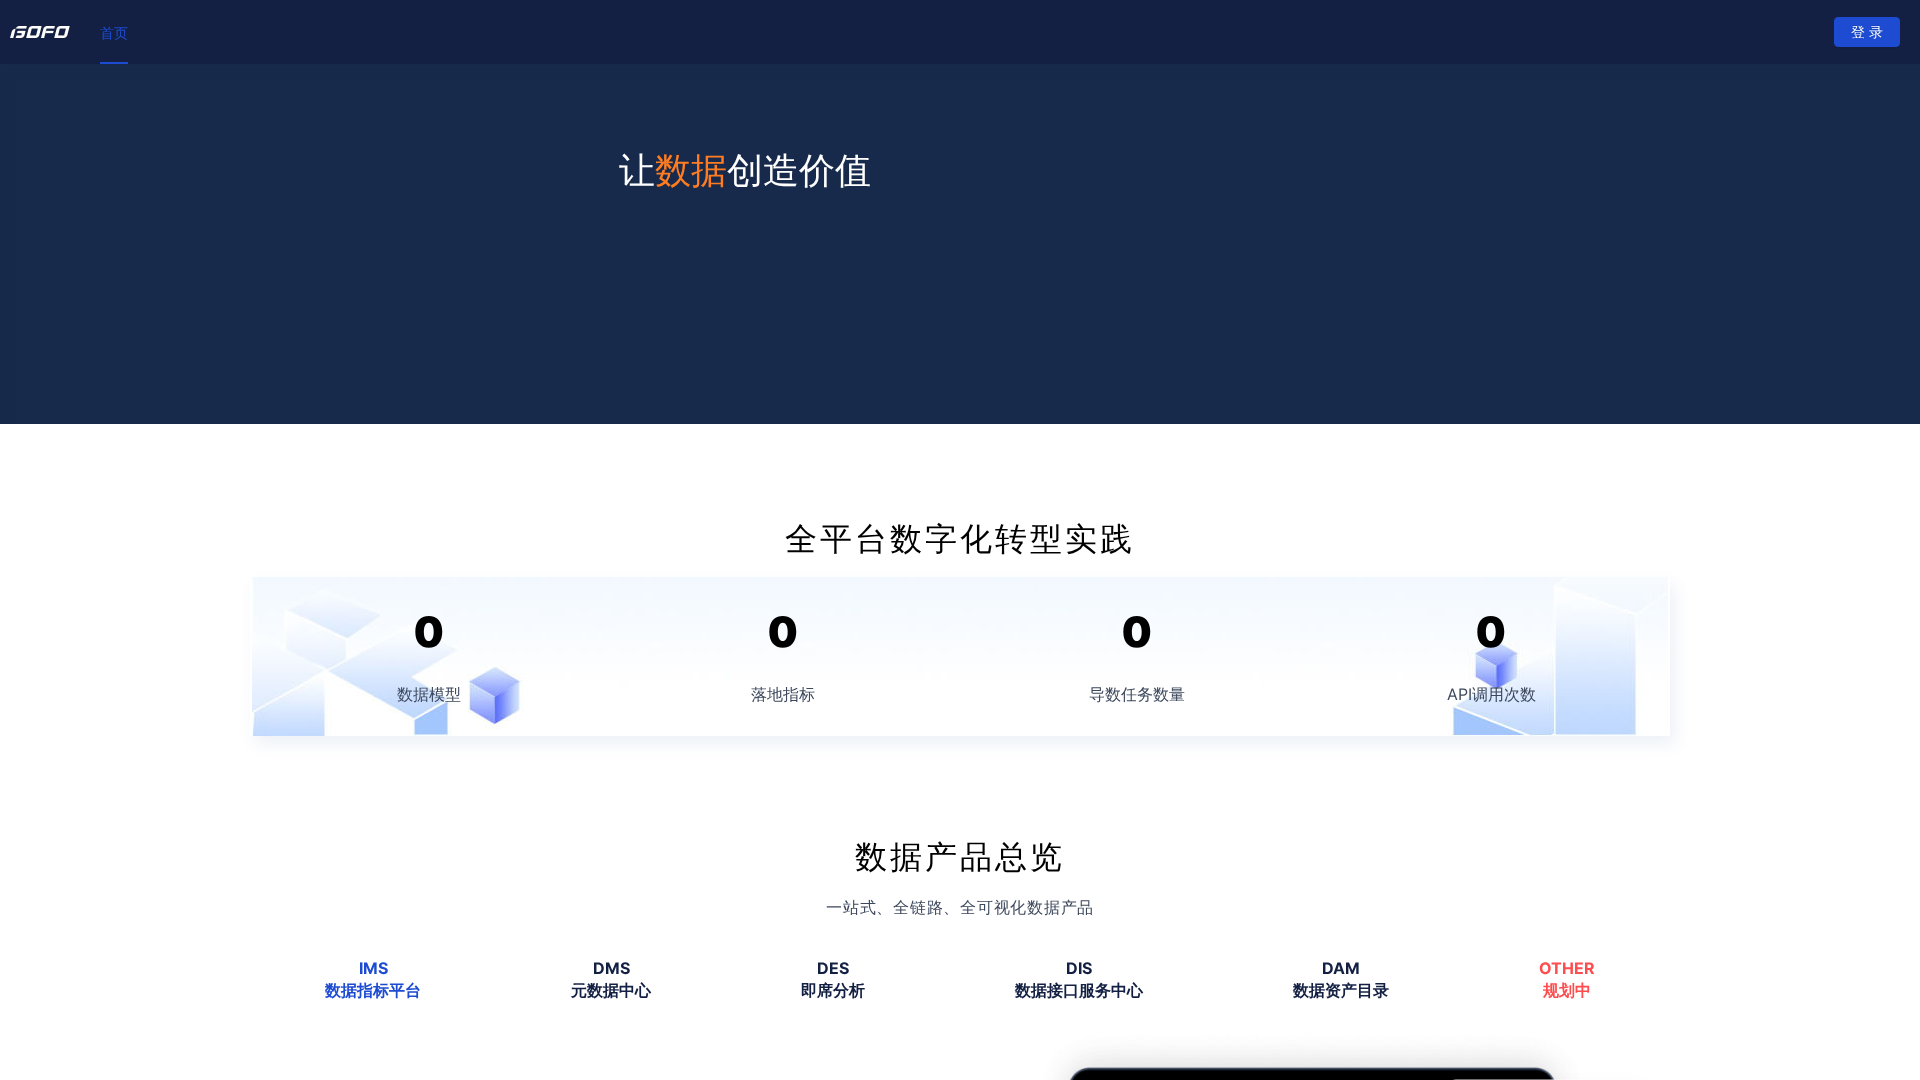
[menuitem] (114, 33)
